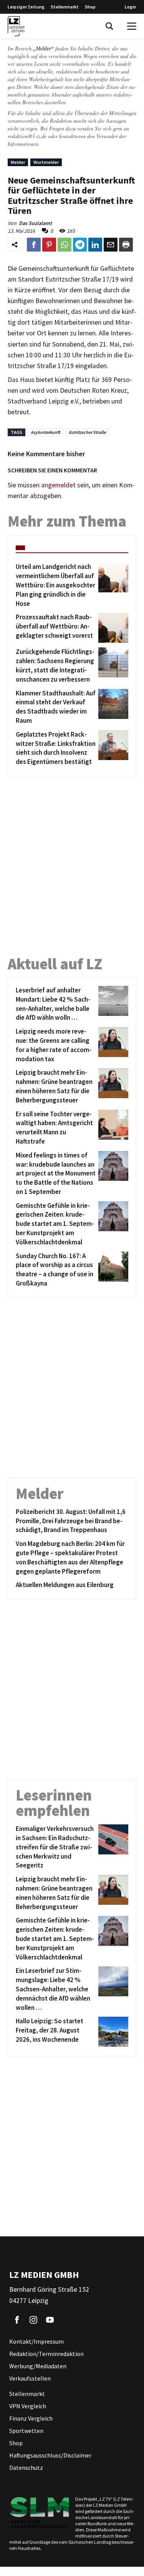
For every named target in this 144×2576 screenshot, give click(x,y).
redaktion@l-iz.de (27, 136)
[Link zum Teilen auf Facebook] (34, 245)
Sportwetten (26, 2431)
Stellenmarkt (65, 7)
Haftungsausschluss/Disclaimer (50, 2455)
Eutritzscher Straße (87, 432)
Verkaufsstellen (30, 2378)
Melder (18, 162)
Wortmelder (46, 162)
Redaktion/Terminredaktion (46, 2354)
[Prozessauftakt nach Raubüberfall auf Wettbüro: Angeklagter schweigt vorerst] (112, 628)
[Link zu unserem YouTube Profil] (50, 2320)
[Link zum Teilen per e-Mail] (111, 245)
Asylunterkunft (46, 432)
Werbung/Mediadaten (38, 2366)
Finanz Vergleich (31, 2418)
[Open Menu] (132, 26)
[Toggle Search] (109, 26)
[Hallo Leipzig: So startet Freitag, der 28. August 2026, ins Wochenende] (112, 2032)
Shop (90, 7)
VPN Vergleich (28, 2406)
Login (131, 7)
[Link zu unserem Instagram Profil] (33, 2320)
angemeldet (58, 485)
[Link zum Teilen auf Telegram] (80, 245)
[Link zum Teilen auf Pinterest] (49, 245)
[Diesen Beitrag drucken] (126, 245)
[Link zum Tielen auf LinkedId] (95, 245)
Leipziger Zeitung (26, 7)
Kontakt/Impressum (36, 2341)
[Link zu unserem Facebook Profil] (17, 2320)
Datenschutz (26, 2468)
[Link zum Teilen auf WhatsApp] (65, 245)
